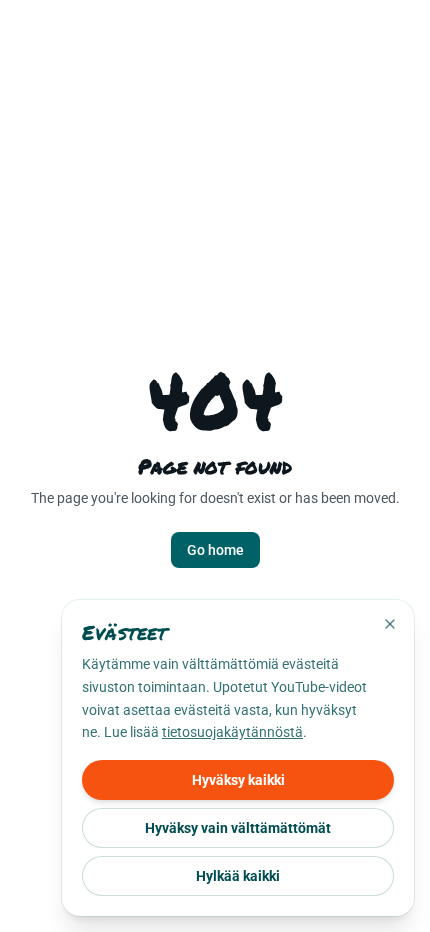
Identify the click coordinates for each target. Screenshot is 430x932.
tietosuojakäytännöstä (232, 732)
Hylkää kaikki (238, 876)
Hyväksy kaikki (238, 780)
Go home (215, 550)
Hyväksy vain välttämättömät (238, 828)
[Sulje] (390, 624)
